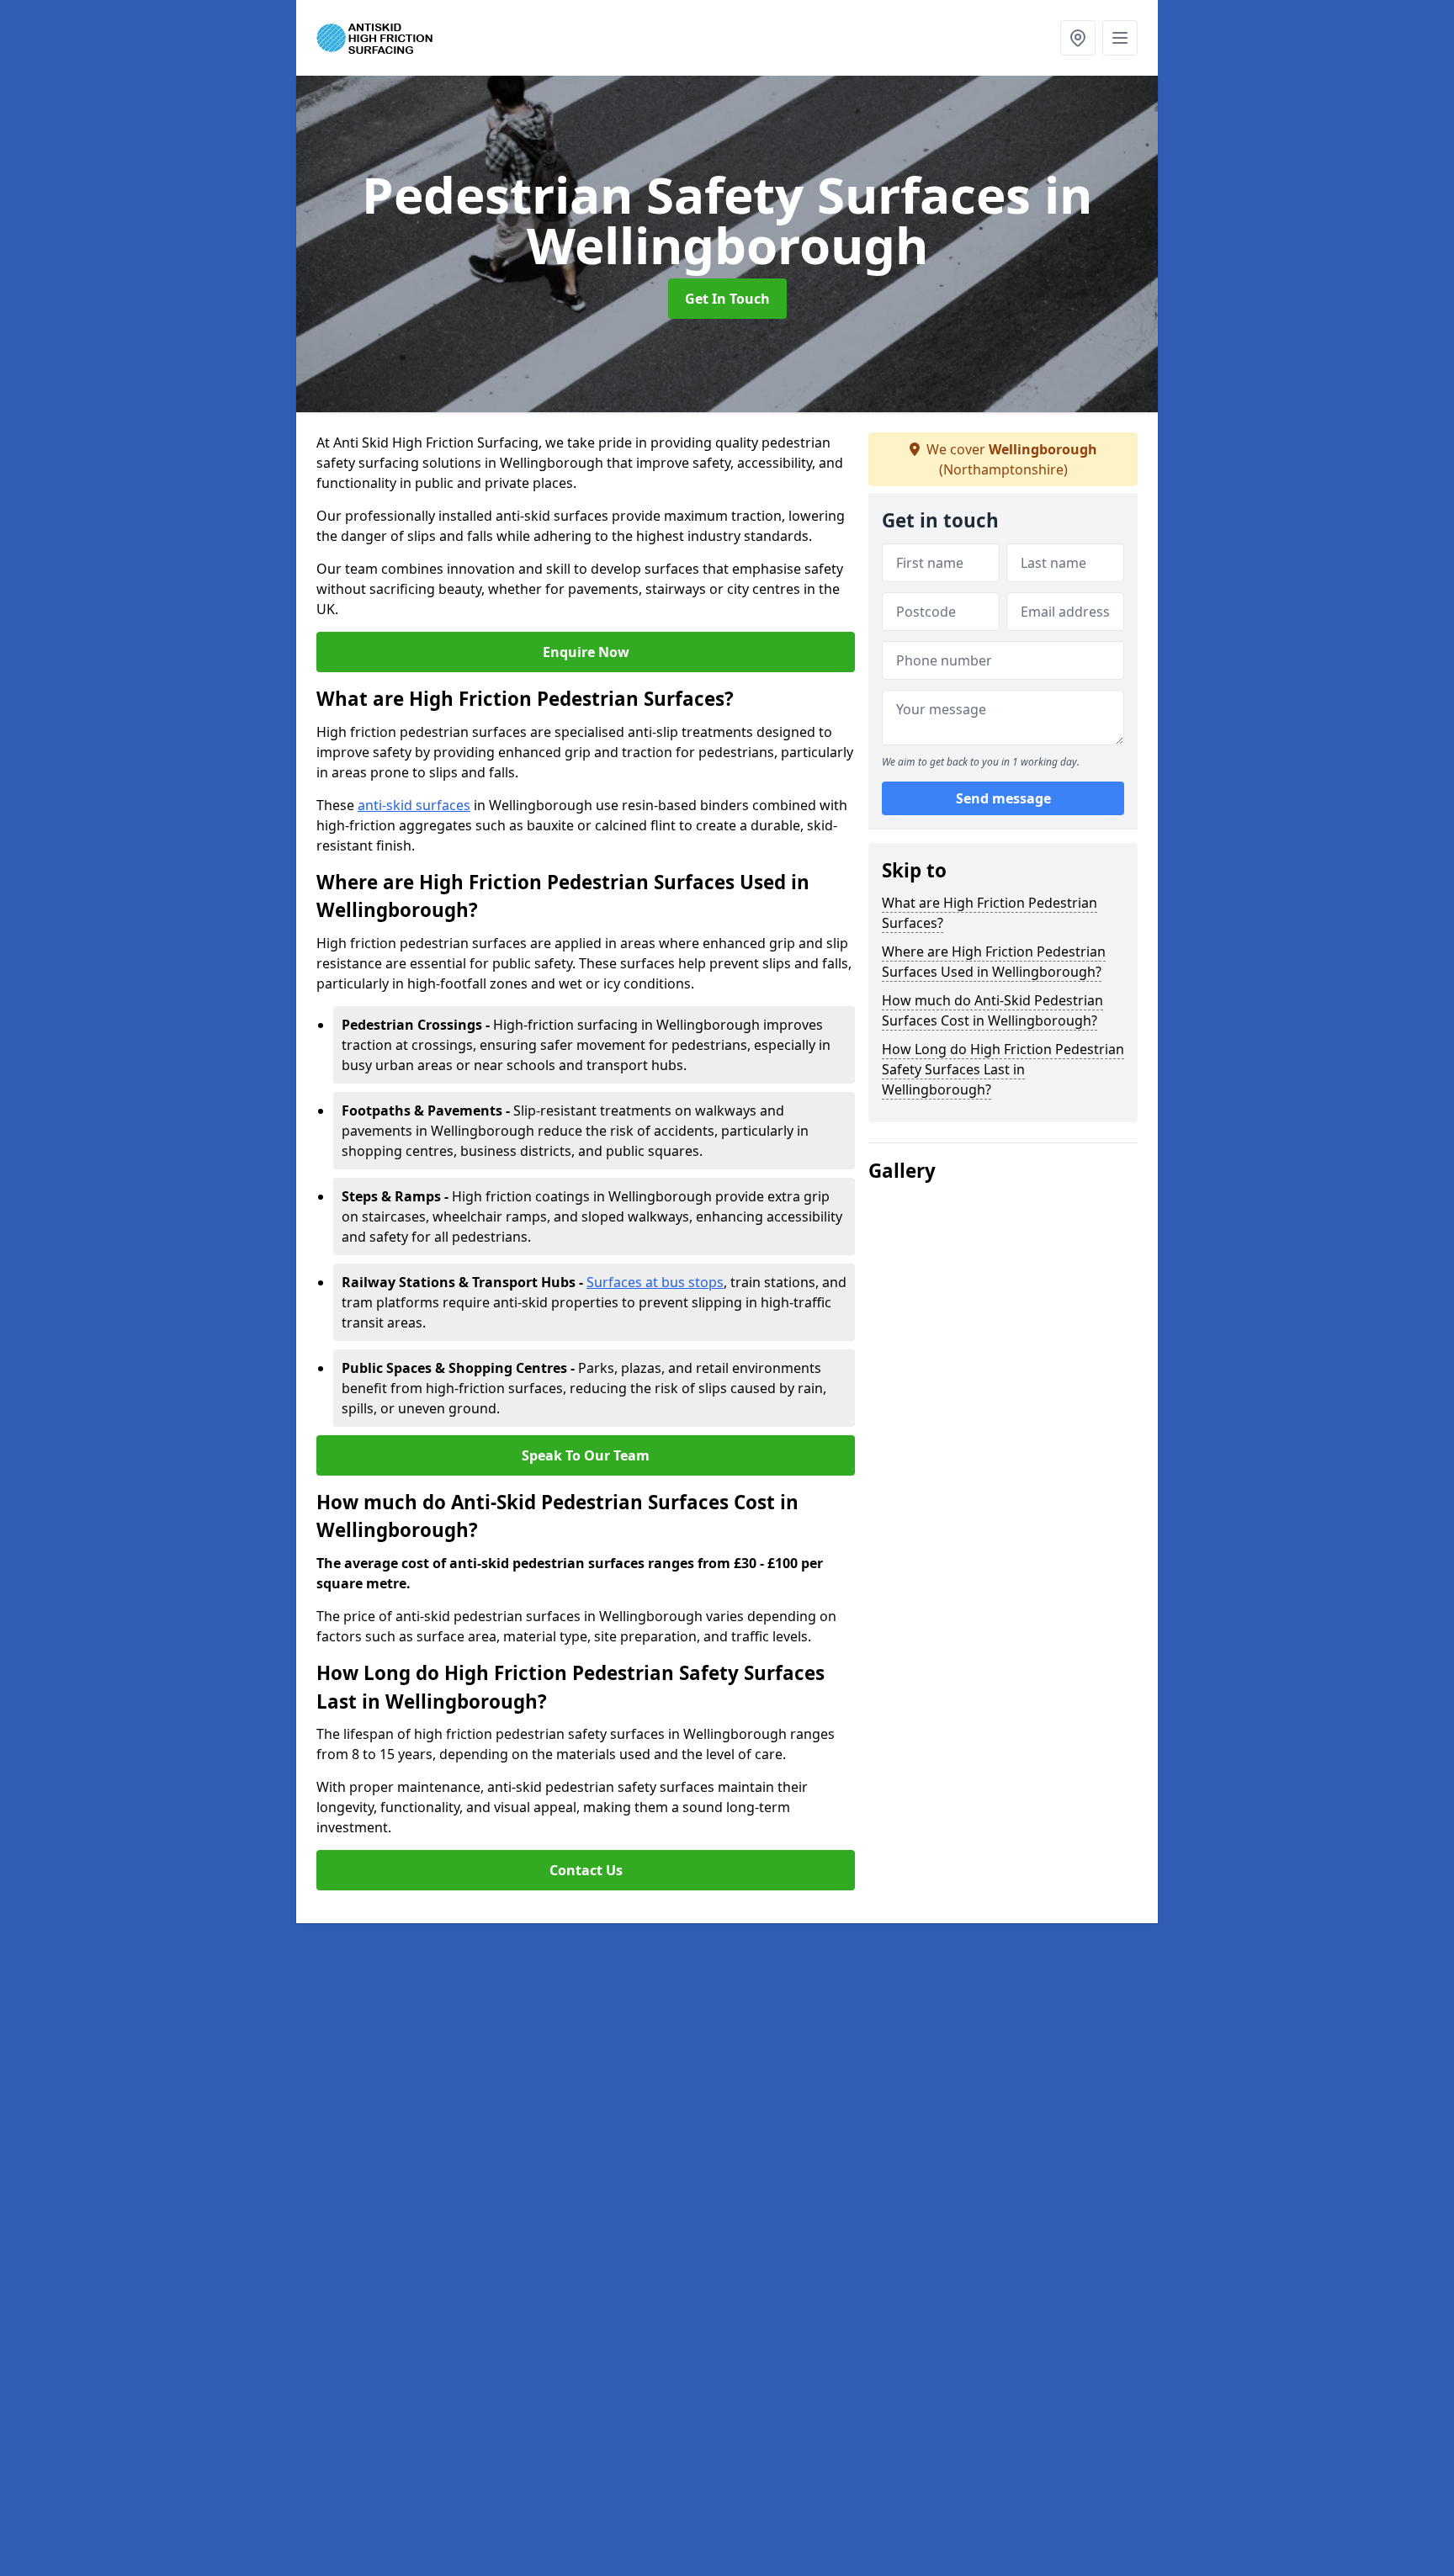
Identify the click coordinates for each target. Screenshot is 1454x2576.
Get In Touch (727, 299)
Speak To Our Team (586, 1455)
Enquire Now (586, 652)
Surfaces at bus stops (655, 1282)
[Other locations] (1078, 38)
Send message (1003, 798)
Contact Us (586, 1870)
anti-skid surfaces (414, 805)
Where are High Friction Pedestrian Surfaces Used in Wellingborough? (994, 962)
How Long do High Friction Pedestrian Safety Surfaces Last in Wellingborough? (1003, 1069)
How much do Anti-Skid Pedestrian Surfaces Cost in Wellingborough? (992, 1010)
